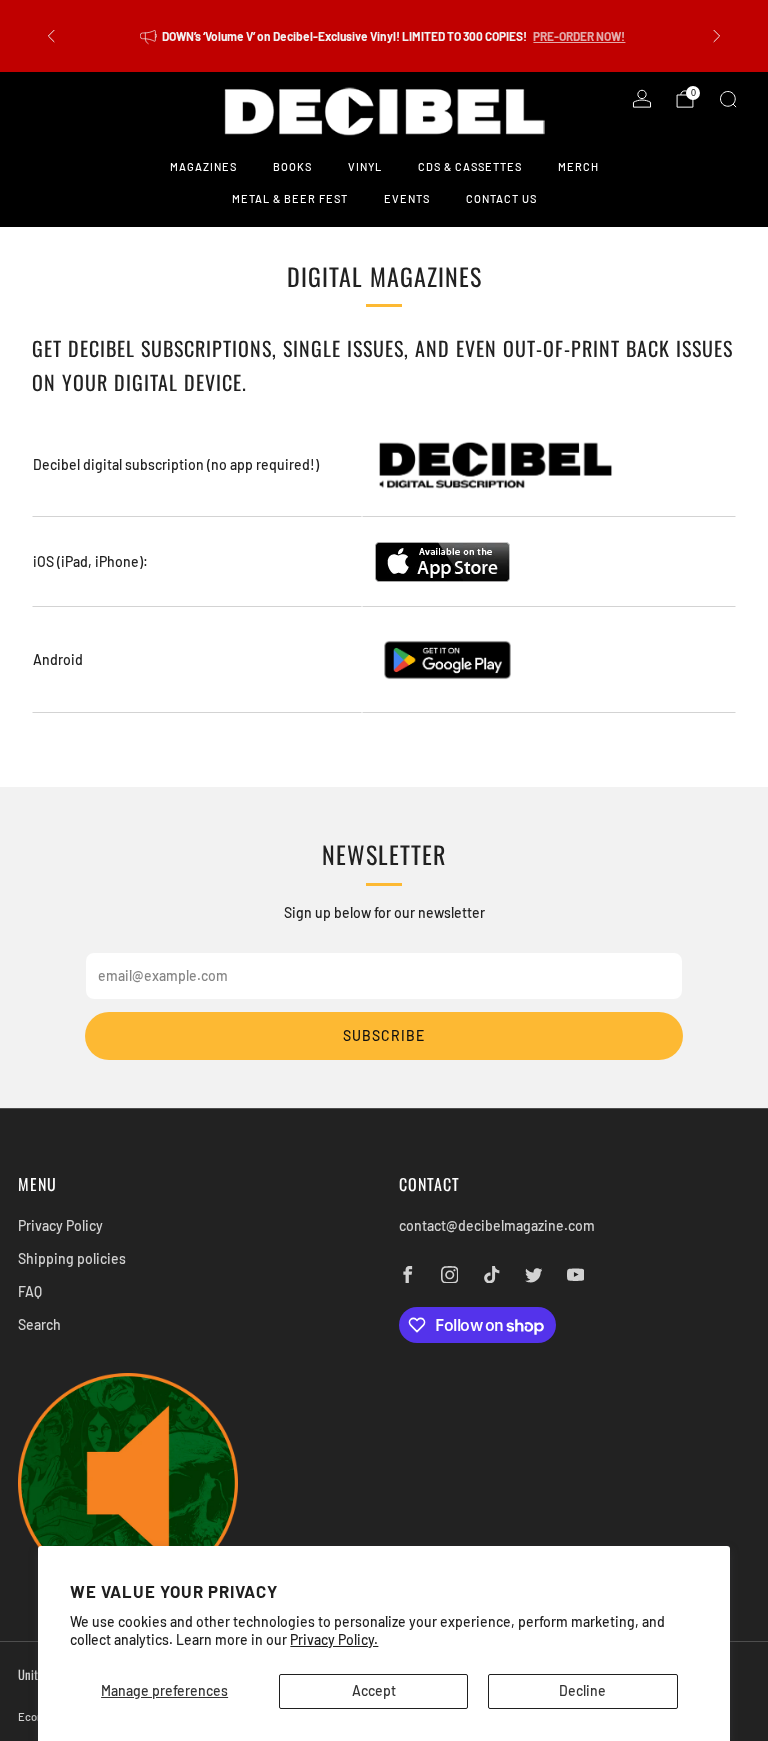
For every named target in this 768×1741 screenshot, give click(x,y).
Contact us (501, 198)
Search (39, 1324)
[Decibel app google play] (447, 658)
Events (407, 198)
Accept (374, 1690)
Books (292, 166)
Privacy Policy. (334, 1639)
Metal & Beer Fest (290, 198)
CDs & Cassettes (470, 166)
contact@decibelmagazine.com (497, 1225)
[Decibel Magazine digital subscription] (495, 463)
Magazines (203, 166)
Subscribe (384, 1035)
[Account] (642, 99)
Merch (578, 166)
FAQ (30, 1291)
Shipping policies (72, 1258)
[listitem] (383, 36)
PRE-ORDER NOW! (579, 36)
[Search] (728, 99)
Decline (582, 1690)
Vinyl (365, 166)
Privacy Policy (60, 1225)
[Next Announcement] (717, 36)
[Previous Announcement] (51, 36)
